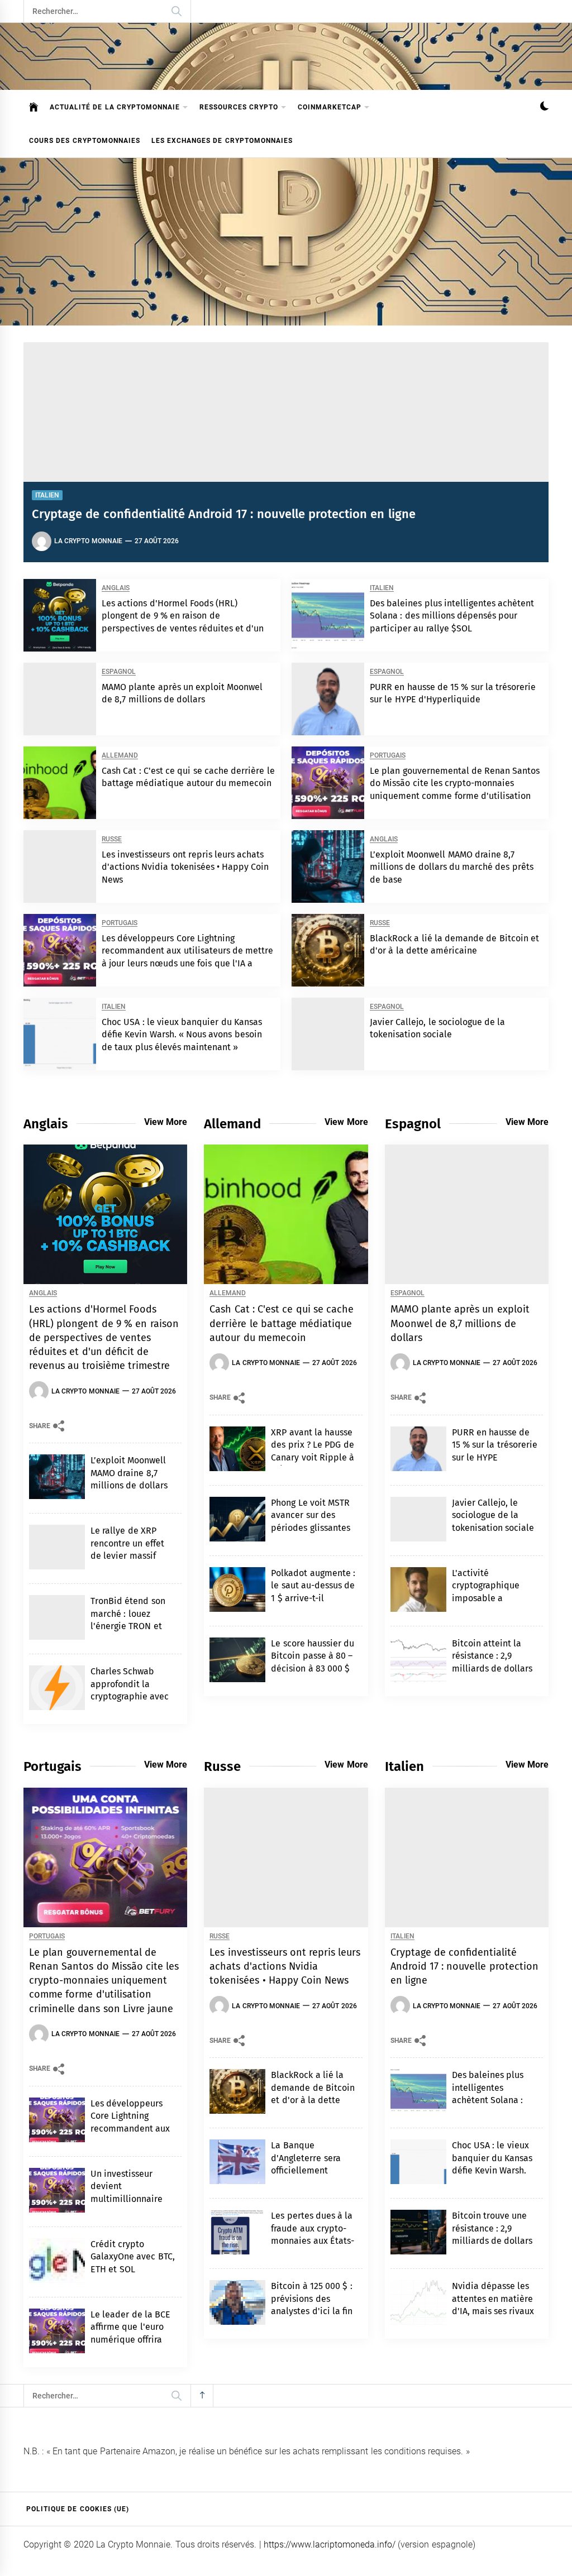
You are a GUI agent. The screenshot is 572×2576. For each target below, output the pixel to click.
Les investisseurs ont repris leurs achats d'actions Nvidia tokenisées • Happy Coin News (185, 867)
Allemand (120, 756)
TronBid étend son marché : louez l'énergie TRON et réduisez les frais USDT (128, 1626)
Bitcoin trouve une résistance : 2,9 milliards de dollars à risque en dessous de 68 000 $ (492, 2241)
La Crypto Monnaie (88, 541)
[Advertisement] (286, 242)
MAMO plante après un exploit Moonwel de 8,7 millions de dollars (460, 1323)
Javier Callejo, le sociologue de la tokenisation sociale (493, 1515)
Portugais (388, 756)
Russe (112, 839)
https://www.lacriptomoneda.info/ (330, 2544)
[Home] (34, 107)
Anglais (116, 588)
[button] (544, 107)
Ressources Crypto (239, 107)
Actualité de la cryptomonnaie (115, 107)
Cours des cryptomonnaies (85, 141)
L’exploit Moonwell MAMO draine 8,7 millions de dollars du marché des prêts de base (452, 867)
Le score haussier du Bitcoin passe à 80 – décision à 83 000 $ (313, 1656)
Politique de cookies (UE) (78, 2509)
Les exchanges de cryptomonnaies (222, 141)
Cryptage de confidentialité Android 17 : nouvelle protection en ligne (224, 514)
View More (166, 1122)
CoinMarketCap (330, 107)
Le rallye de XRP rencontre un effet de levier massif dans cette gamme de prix (128, 1556)
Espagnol (119, 672)
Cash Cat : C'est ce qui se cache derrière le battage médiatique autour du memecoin (282, 1323)
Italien (47, 495)
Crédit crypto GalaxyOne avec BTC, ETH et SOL (133, 2257)
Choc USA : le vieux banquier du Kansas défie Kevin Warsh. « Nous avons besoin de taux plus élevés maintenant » (182, 1035)
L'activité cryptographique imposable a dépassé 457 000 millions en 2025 (486, 1598)
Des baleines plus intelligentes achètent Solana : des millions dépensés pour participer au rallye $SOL (452, 616)
